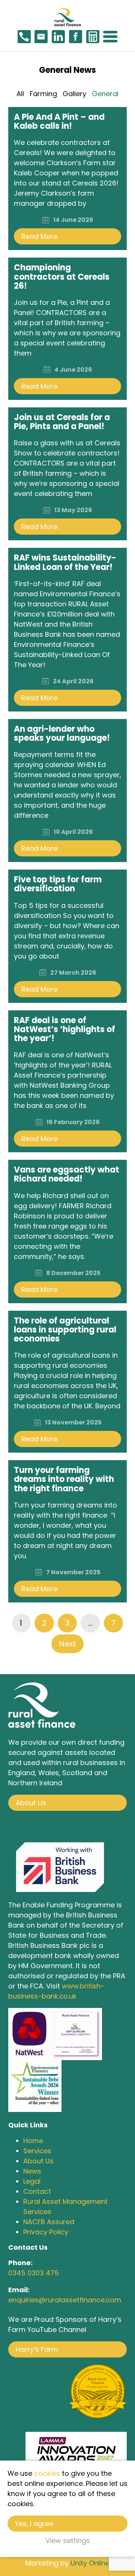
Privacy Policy (46, 2232)
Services (37, 2151)
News (32, 2171)
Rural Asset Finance (67, 17)
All (20, 94)
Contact (37, 2191)
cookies (47, 2473)
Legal (32, 2181)
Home (33, 2141)
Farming (43, 94)
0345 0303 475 (34, 2273)
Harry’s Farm (37, 2349)
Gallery (74, 94)
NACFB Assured (49, 2222)
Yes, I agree (34, 2524)
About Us (31, 1803)
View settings (68, 2541)
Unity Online (90, 2563)
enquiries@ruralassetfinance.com (65, 2300)
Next (67, 1644)
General (105, 94)
